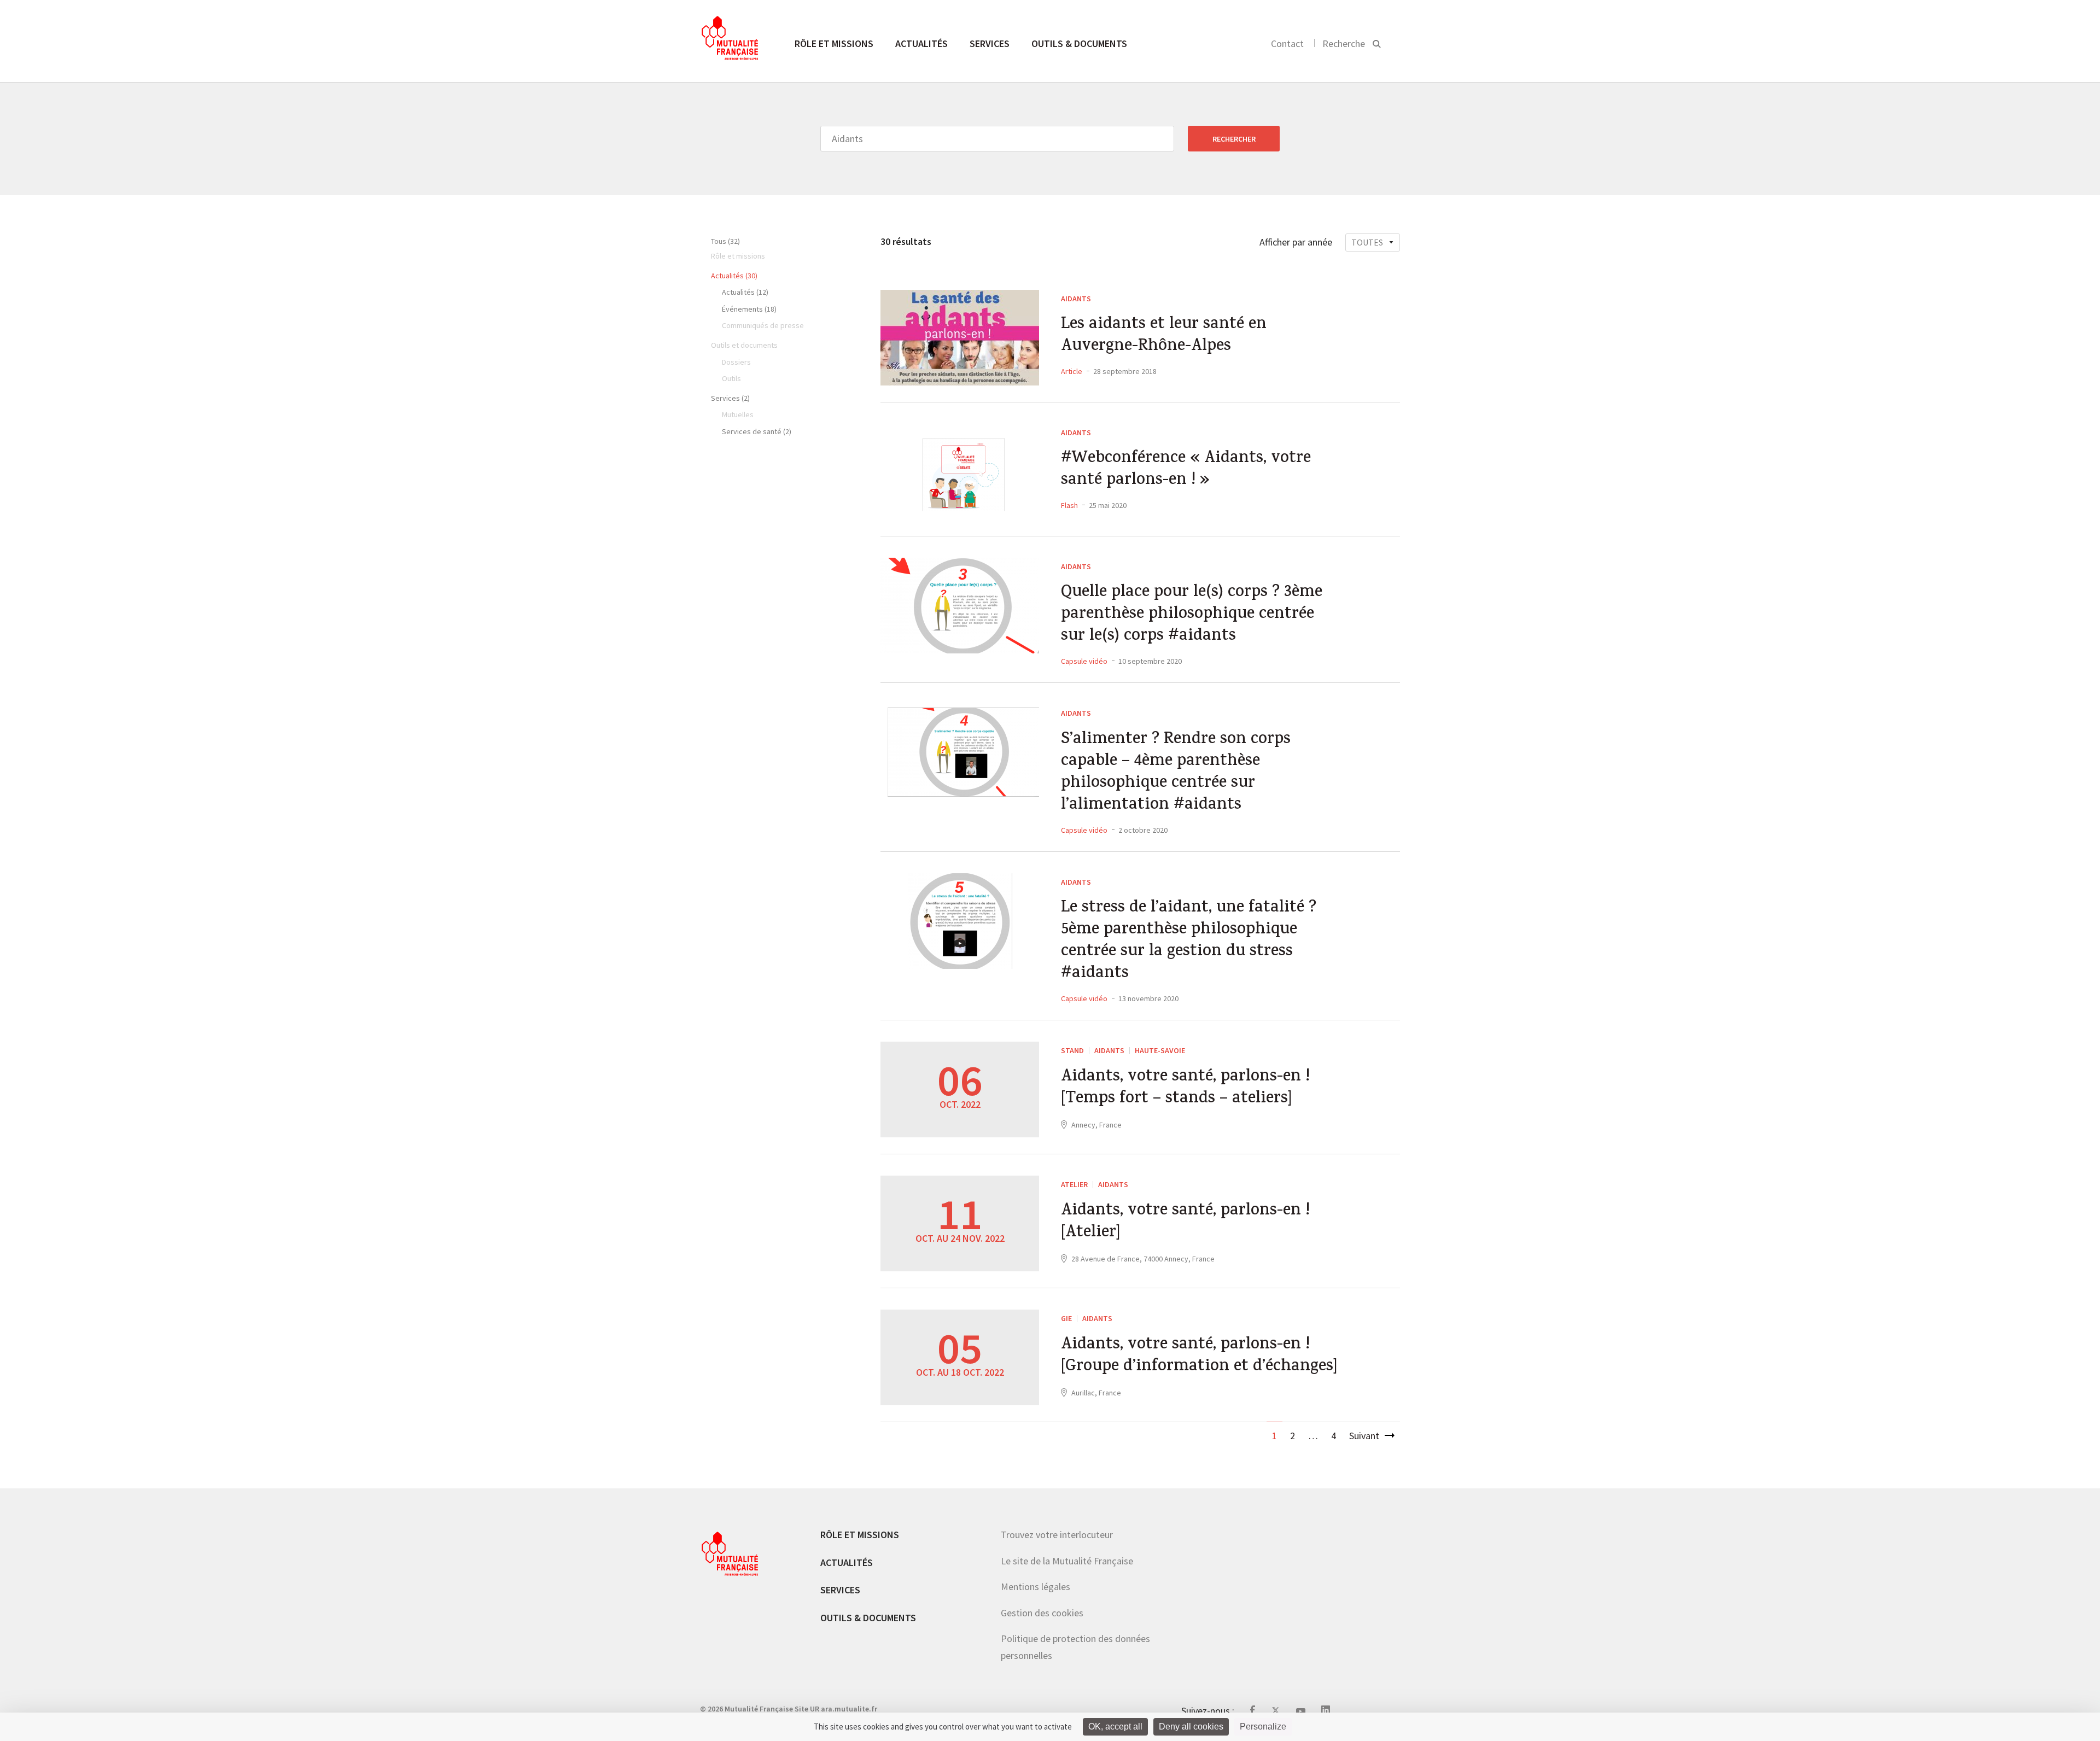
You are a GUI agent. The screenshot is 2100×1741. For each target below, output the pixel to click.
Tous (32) (725, 241)
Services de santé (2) (757, 431)
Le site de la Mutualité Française (1067, 1561)
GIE (1066, 1318)
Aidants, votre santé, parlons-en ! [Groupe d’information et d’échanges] (1199, 1357)
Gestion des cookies (1042, 1613)
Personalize (1263, 1727)
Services (990, 43)
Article (1072, 371)
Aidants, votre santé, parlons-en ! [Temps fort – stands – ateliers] (1185, 1089)
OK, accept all (1115, 1727)
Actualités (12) (745, 292)
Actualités (921, 43)
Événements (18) (749, 309)
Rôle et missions (834, 43)
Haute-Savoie (1160, 1050)
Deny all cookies (1191, 1727)
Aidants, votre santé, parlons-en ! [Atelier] (1185, 1223)
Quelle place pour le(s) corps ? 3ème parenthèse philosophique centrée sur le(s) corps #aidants (1192, 615)
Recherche (1344, 43)
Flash (1069, 505)
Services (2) (730, 398)
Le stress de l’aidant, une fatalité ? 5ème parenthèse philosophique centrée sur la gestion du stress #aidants (1189, 942)
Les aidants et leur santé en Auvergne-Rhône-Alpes (1164, 336)
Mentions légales (1036, 1587)
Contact (1287, 43)
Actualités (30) (734, 276)
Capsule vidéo (1084, 661)
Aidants (1076, 299)
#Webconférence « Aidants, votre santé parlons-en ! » (1186, 470)
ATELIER (1074, 1184)
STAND (1072, 1050)
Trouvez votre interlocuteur (1057, 1535)
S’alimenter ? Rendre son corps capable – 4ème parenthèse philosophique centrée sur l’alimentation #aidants (1176, 773)
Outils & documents (1079, 43)
